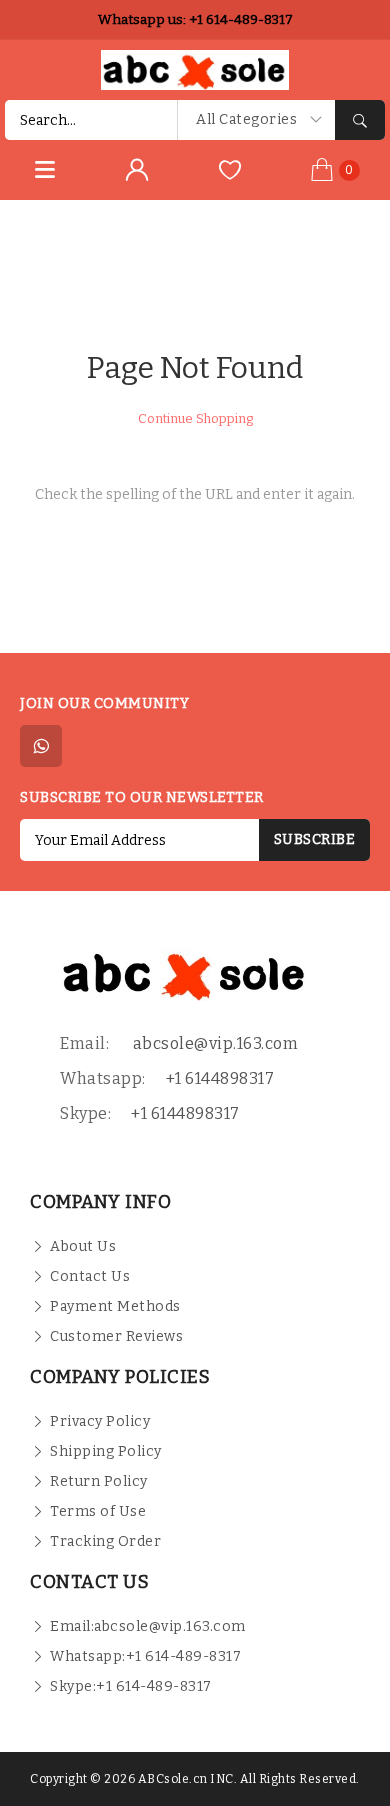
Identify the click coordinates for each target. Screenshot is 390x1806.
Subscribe (315, 839)
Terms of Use (98, 1511)
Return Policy (99, 1481)
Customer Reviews (116, 1336)
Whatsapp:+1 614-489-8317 (145, 1656)
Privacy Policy (100, 1421)
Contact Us (90, 1276)
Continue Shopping (195, 418)
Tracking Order (105, 1541)
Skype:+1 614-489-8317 (131, 1686)
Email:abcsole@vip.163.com (148, 1626)
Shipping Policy (106, 1451)
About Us (83, 1246)
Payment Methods (115, 1306)
